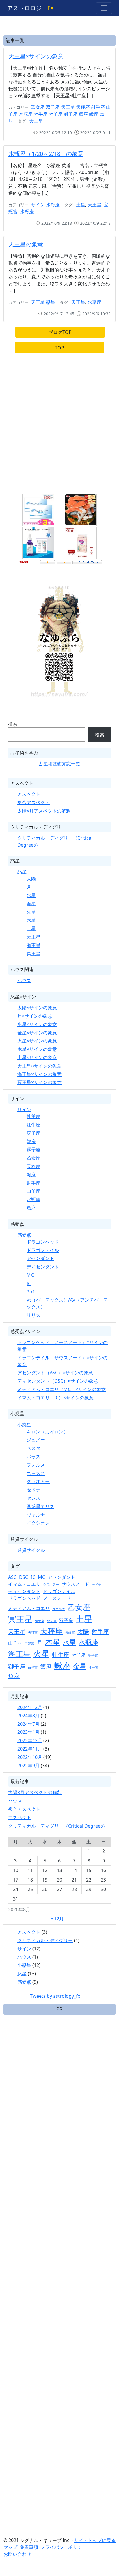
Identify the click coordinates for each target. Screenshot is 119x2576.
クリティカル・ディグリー (45, 1940)
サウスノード (75, 1584)
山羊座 (34, 1191)
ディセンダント (43, 1267)
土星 (81, 205)
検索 (13, 724)
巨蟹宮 (29, 1643)
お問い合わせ (17, 2554)
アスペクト (29, 794)
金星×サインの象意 (37, 1033)
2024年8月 (28, 1716)
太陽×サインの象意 (37, 1008)
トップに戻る (102, 2540)
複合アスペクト (34, 802)
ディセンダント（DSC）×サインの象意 (58, 1381)
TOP (59, 348)
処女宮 (40, 1621)
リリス (34, 1315)
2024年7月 (28, 1724)
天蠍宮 (70, 1633)
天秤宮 (33, 1633)
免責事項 (29, 2547)
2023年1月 (28, 1732)
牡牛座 (41, 114)
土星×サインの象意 (37, 1057)
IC (29, 1283)
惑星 (51, 302)
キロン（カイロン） (47, 1432)
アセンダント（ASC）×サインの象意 (55, 1373)
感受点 (24, 1235)
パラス (34, 1457)
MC (30, 1275)
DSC (24, 1577)
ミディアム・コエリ (29, 1608)
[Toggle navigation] (104, 8)
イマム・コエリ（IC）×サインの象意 (55, 1398)
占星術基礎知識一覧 (59, 764)
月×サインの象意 (35, 1016)
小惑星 (24, 1425)
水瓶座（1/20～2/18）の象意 (46, 154)
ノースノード (57, 1598)
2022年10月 (30, 1757)
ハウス (24, 980)
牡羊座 (56, 114)
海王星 (34, 945)
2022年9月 (28, 1766)
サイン (38, 205)
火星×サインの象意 (37, 1041)
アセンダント (40, 1258)
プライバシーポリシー (64, 2547)
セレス (34, 1498)
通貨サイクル (31, 1550)
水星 (31, 895)
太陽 (31, 879)
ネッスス (36, 1473)
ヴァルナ (36, 1515)
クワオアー (38, 1481)
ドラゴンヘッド (43, 1242)
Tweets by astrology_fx (55, 1996)
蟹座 (83, 114)
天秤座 (83, 107)
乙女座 (38, 107)
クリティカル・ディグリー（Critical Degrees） (58, 1826)
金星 (31, 904)
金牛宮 (94, 1667)
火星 (31, 912)
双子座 (53, 107)
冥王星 (34, 954)
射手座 (98, 107)
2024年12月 (30, 1707)
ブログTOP (60, 332)
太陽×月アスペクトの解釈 (44, 811)
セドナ (34, 1490)
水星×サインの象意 (37, 1024)
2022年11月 (30, 1749)
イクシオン (38, 1523)
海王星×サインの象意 (39, 1074)
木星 (31, 920)
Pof (30, 1292)
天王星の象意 (26, 244)
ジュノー (36, 1440)
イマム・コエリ (24, 1584)
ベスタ (34, 1448)
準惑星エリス (40, 1506)
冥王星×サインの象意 (39, 1082)
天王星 (68, 107)
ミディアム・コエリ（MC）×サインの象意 (62, 1389)
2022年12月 (30, 1740)
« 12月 (57, 1919)
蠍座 (94, 114)
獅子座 (71, 114)
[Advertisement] (59, 426)
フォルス (36, 1465)
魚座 (31, 1208)
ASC (12, 1577)
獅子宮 (93, 1656)
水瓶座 (26, 114)
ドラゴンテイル (43, 1250)
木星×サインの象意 (37, 1049)
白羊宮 (33, 1667)
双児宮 (52, 1621)
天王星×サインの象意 (36, 56)
